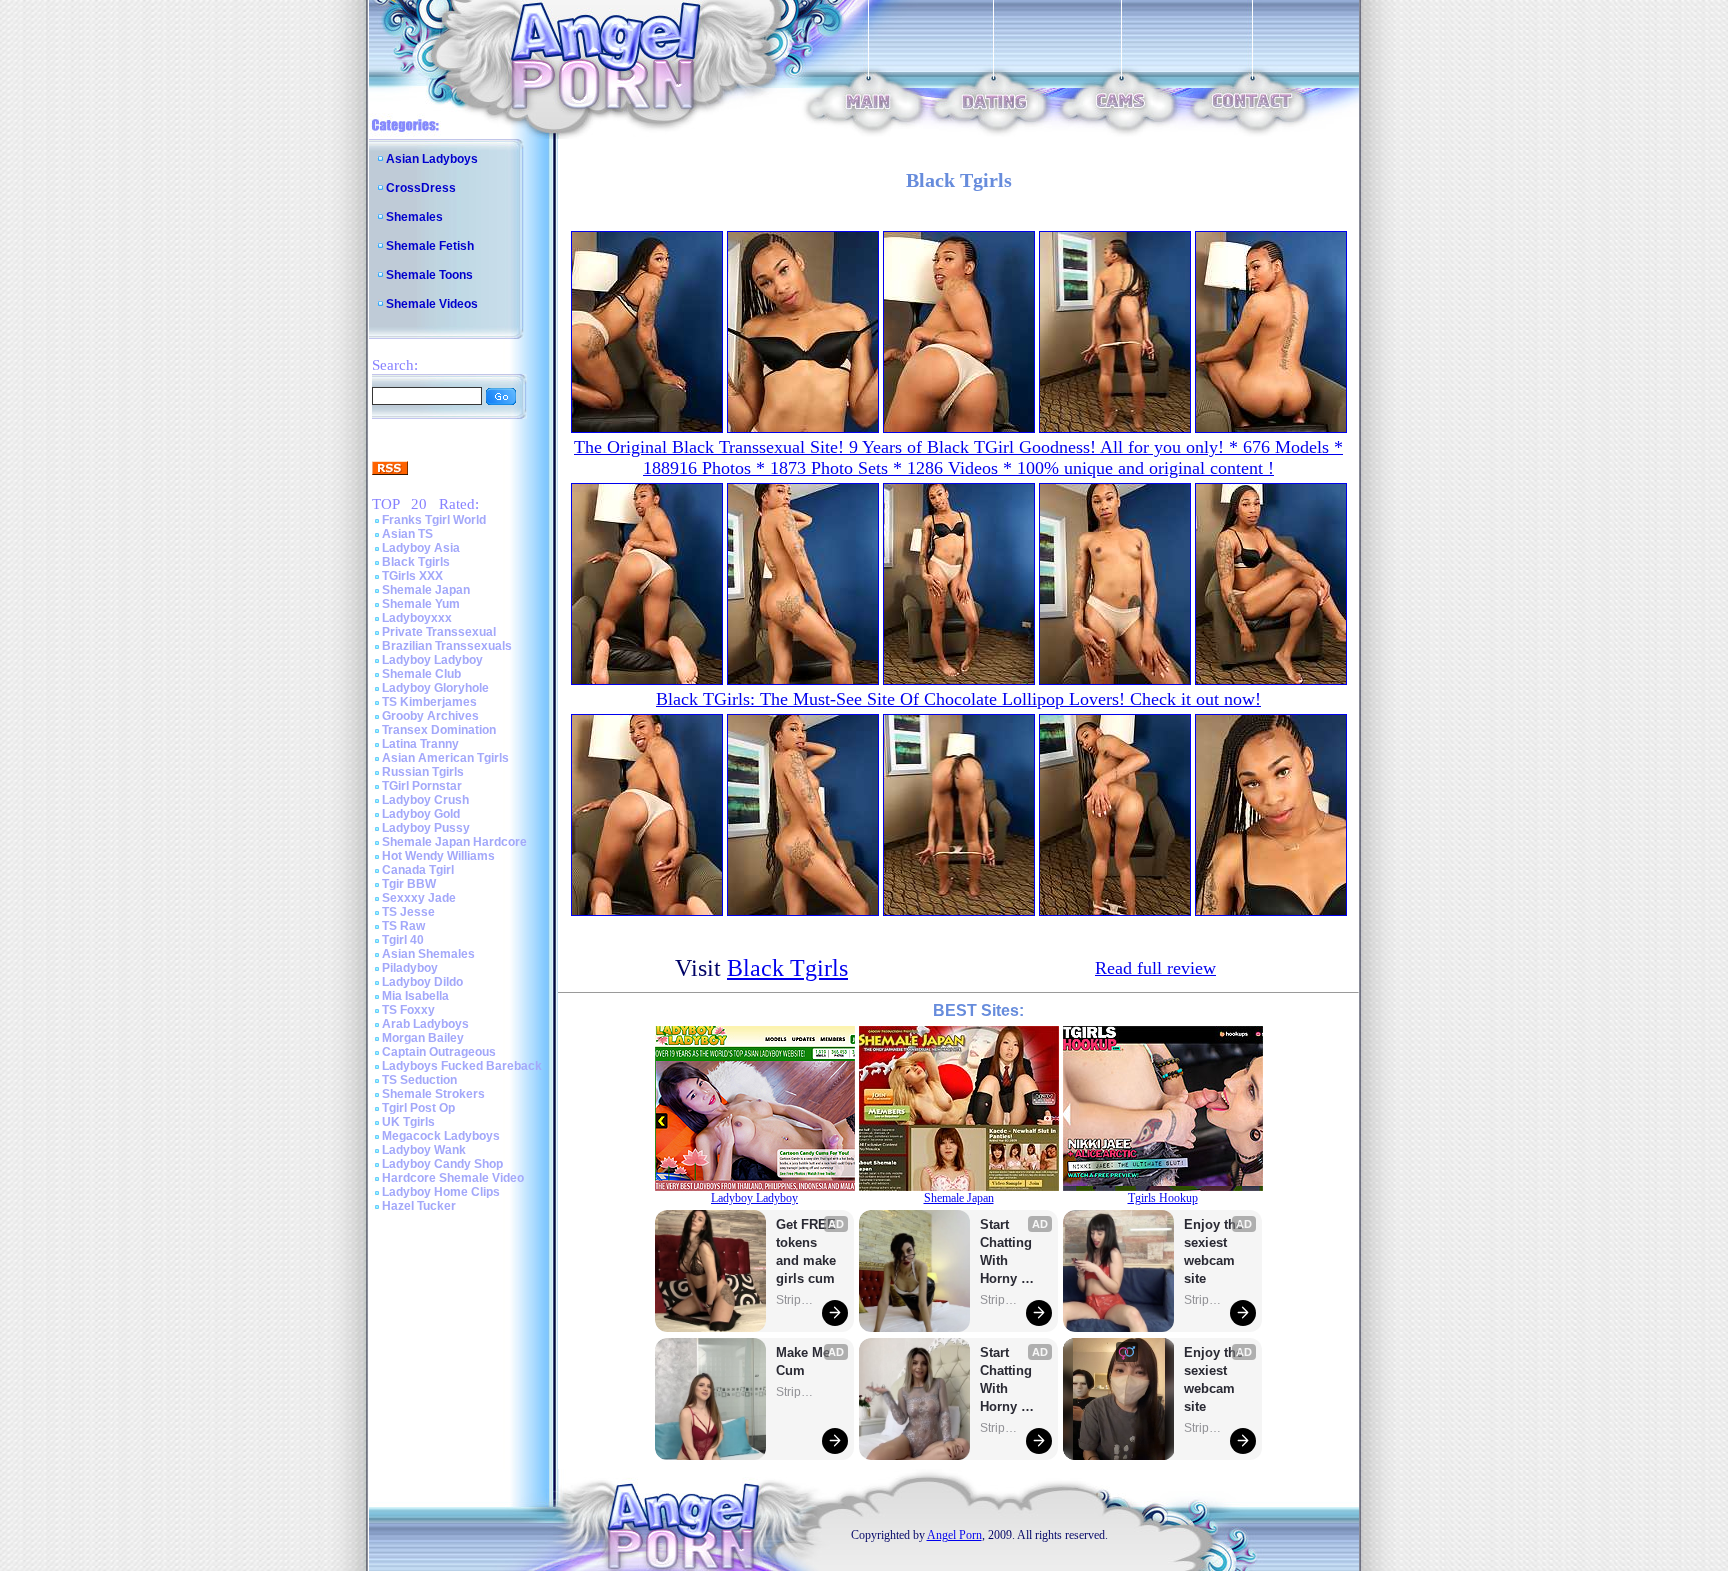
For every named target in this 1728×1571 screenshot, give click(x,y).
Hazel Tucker (419, 1206)
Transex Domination (439, 730)
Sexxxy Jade (419, 898)
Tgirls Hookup (1163, 1198)
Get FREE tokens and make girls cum (806, 1251)
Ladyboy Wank (424, 1150)
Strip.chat (796, 1300)
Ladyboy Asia (421, 548)
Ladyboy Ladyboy (432, 660)
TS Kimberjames (429, 702)
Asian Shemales (428, 954)
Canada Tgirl (418, 870)
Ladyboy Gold (421, 814)
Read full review (1155, 968)
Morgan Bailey (423, 1038)
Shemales (414, 217)
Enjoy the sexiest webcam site (1214, 1251)
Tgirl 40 (403, 940)
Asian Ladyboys (432, 159)
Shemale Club (421, 674)
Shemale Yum (421, 604)
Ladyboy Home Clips (441, 1192)
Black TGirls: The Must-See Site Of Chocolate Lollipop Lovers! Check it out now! (958, 699)
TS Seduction (419, 1080)
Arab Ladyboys (425, 1024)
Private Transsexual (439, 632)
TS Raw (403, 926)
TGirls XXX (412, 576)
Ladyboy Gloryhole (435, 688)
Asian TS (407, 534)
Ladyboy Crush (425, 800)
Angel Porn (954, 1535)
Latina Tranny (420, 744)
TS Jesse (408, 912)
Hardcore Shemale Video (453, 1178)
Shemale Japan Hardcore (454, 842)
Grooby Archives (430, 716)
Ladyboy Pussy (426, 828)
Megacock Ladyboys (441, 1136)
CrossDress (421, 188)
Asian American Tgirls (445, 758)
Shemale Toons (429, 275)
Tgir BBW (409, 884)
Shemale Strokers (433, 1094)
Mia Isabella (415, 996)
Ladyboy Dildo (422, 982)
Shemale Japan (426, 590)
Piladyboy (410, 968)
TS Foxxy (408, 1010)
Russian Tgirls (423, 772)
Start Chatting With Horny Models (1008, 1252)
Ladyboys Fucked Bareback (462, 1066)
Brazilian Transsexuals (447, 646)
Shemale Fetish (430, 246)
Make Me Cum (805, 1361)
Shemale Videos (432, 304)
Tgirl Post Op (418, 1108)
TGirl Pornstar (422, 786)
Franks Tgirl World (434, 520)
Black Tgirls (416, 562)
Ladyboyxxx (417, 618)
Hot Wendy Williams (438, 856)
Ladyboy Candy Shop (442, 1164)
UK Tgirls (408, 1122)
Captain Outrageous (439, 1052)
